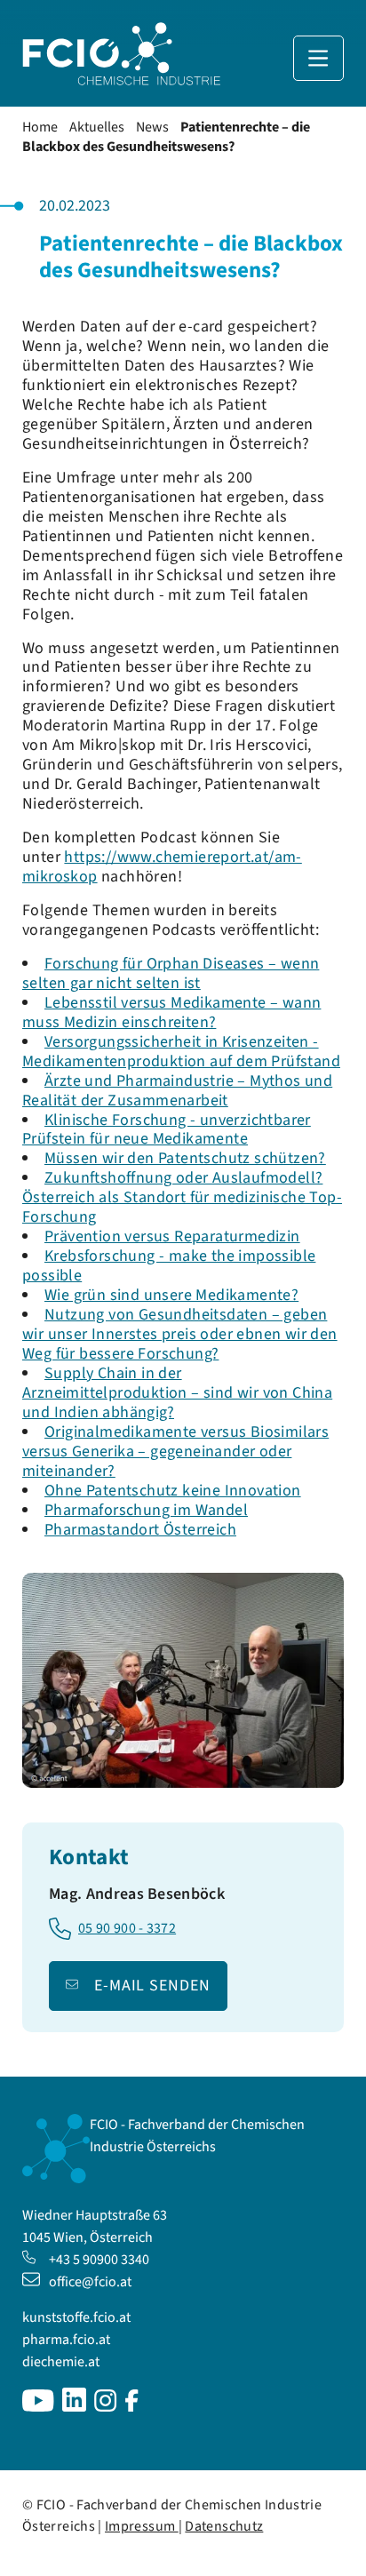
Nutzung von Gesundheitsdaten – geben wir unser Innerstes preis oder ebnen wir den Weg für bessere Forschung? (180, 1334)
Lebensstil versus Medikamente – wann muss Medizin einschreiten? (171, 1013)
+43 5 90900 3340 (99, 2260)
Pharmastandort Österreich (140, 1530)
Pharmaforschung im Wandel (146, 1510)
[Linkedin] (74, 2407)
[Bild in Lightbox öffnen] (183, 1680)
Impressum (142, 2526)
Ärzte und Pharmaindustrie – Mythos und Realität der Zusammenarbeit (177, 1091)
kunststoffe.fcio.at (76, 2317)
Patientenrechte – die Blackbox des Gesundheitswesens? (166, 137)
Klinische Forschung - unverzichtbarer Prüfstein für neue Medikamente (167, 1130)
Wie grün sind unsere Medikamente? (171, 1295)
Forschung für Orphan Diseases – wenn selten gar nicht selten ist (171, 973)
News (152, 127)
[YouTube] (38, 2407)
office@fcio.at (90, 2282)
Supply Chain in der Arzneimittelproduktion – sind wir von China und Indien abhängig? (177, 1393)
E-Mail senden (152, 1986)
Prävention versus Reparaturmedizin (172, 1236)
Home (40, 127)
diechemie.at (61, 2362)
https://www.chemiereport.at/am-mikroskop (162, 867)
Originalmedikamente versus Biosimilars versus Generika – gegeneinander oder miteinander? (175, 1451)
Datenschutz (224, 2526)
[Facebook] (132, 2407)
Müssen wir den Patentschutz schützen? (185, 1158)
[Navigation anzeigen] (318, 58)
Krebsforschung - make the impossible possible (169, 1266)
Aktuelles (97, 127)
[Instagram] (106, 2407)
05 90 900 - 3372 (127, 1929)
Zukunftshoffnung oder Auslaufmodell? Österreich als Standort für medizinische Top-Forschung (182, 1197)
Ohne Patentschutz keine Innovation (173, 1491)
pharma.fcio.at (66, 2340)
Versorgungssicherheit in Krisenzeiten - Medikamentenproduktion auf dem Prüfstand (181, 1052)
